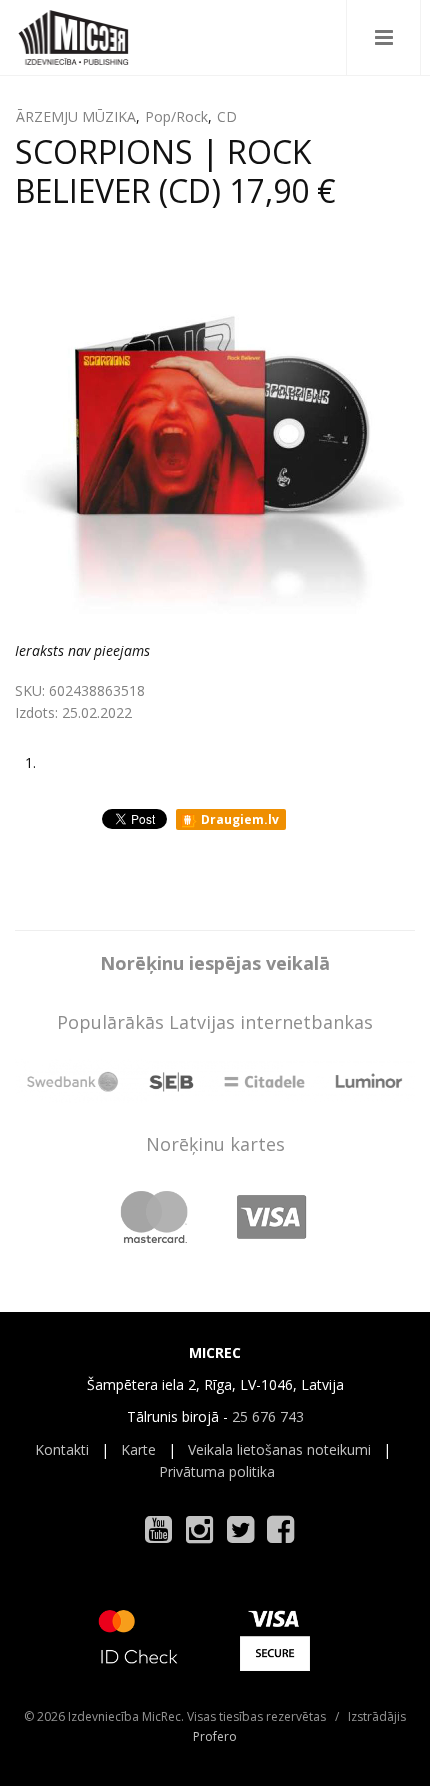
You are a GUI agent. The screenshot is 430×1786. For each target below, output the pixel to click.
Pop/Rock (176, 116)
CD (227, 116)
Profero (215, 1736)
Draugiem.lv (238, 819)
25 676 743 (268, 1416)
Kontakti (62, 1449)
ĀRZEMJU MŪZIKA (76, 116)
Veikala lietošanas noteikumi (279, 1449)
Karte (138, 1449)
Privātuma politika (217, 1471)
